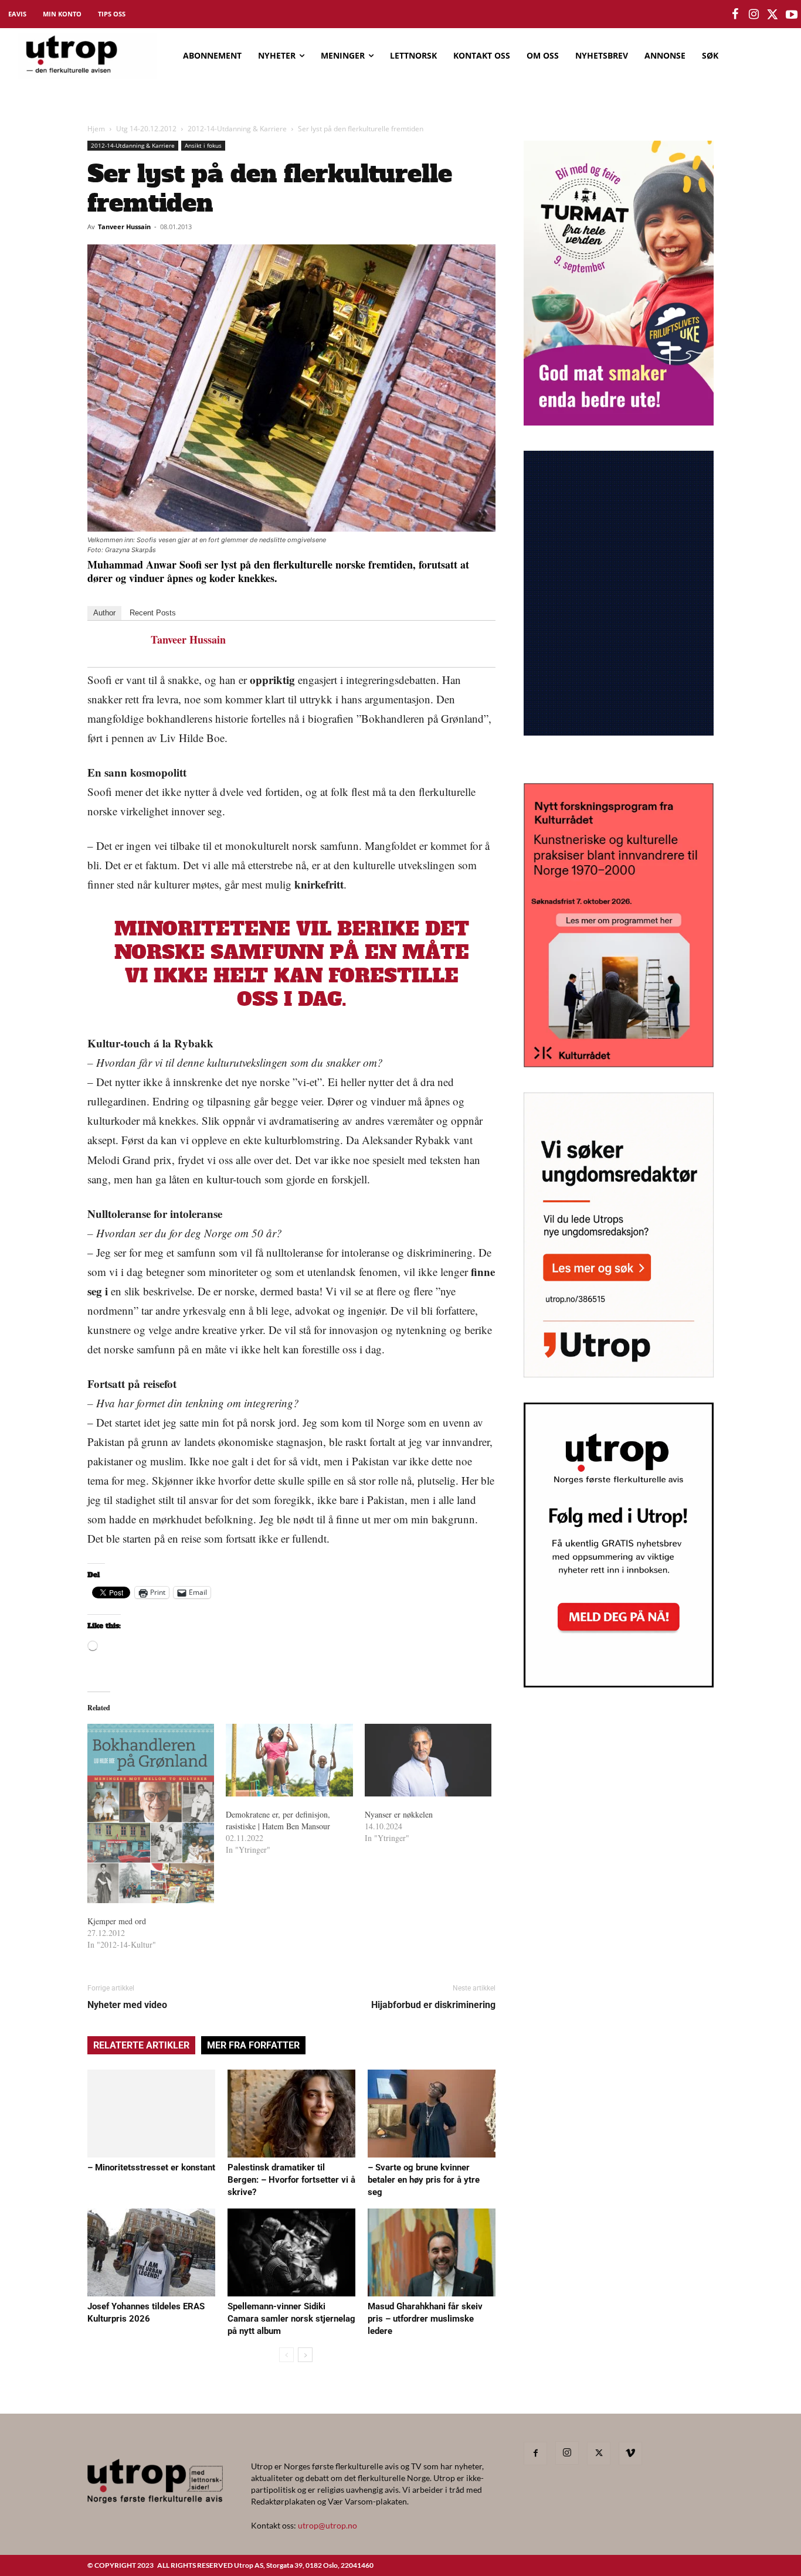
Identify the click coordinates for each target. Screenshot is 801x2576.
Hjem (96, 129)
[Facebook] (535, 2454)
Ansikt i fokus (203, 145)
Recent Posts (153, 613)
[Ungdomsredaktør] (619, 1374)
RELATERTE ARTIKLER (141, 2045)
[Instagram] (567, 2453)
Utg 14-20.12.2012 (146, 129)
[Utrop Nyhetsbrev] (619, 1684)
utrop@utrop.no (327, 2525)
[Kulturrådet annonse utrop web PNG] (619, 1064)
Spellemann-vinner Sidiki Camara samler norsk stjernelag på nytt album (291, 2319)
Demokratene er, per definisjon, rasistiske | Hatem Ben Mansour (278, 1820)
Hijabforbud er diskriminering (433, 2005)
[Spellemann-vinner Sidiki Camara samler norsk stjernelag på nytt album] (291, 2252)
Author (104, 613)
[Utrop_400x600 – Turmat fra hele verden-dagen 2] (619, 422)
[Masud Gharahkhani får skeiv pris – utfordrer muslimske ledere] (432, 2252)
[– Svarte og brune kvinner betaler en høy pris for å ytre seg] (432, 2114)
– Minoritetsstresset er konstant (151, 2167)
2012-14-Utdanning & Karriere (237, 129)
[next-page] (305, 2355)
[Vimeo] (630, 2454)
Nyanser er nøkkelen (399, 1814)
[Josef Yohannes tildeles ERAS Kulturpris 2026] (151, 2252)
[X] (599, 2454)
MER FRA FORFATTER (253, 2045)
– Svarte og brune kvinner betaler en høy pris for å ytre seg (424, 2180)
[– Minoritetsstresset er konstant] (151, 2114)
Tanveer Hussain (124, 227)
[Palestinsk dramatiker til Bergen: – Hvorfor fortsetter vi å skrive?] (291, 2114)
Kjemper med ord (117, 1921)
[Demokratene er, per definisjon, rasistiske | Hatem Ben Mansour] (289, 1760)
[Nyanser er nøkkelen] (428, 1760)
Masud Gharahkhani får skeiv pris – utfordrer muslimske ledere (425, 2319)
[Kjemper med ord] (151, 1813)
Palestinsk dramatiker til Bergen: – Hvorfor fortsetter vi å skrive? (291, 2180)
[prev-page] (286, 2355)
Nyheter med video (127, 2005)
